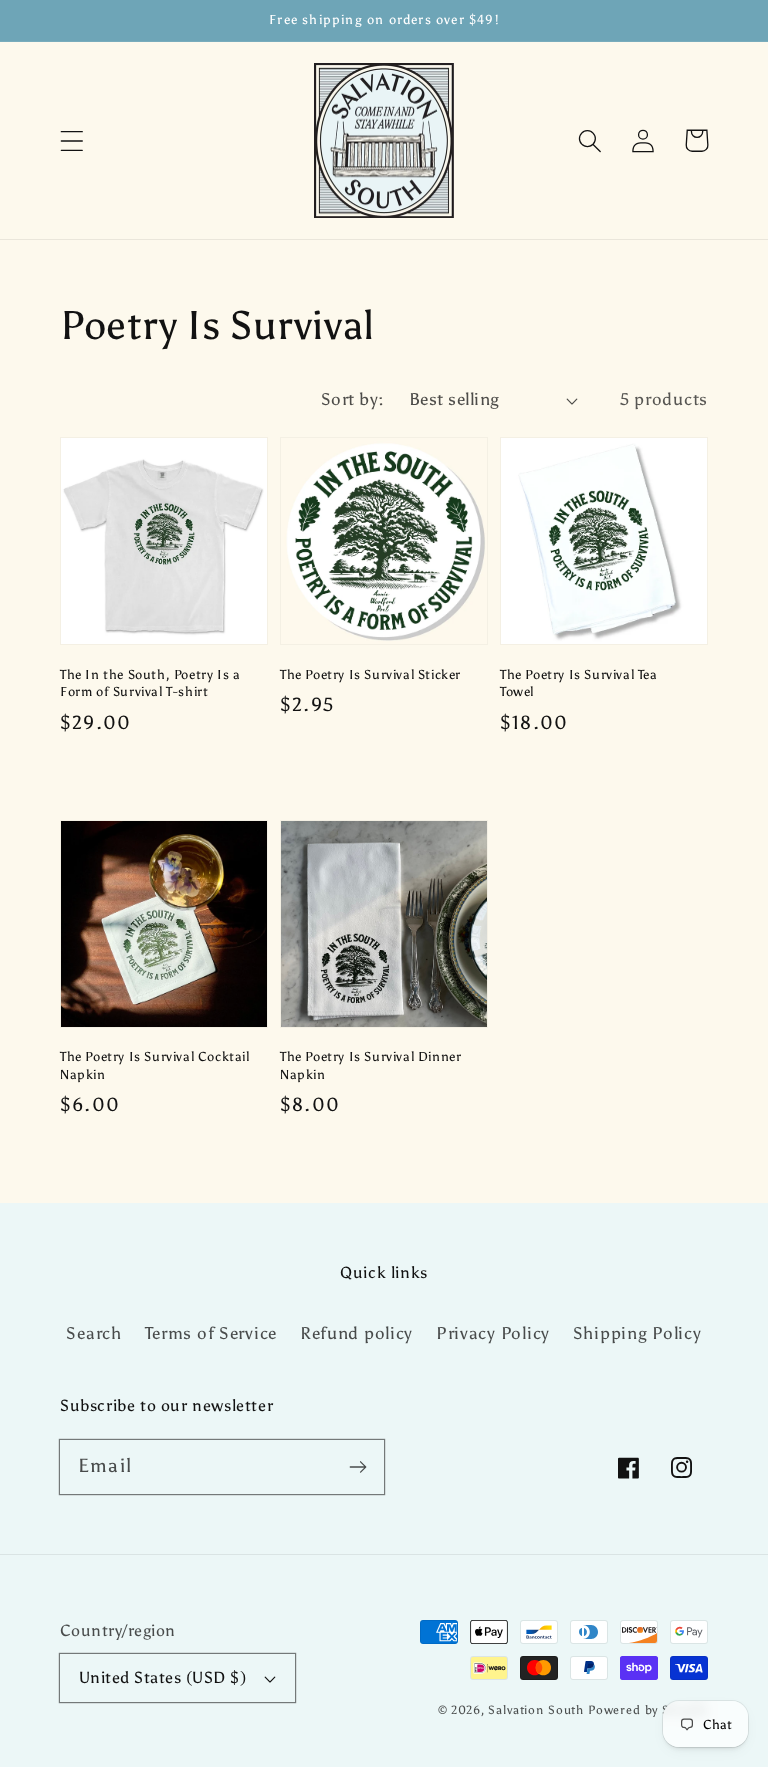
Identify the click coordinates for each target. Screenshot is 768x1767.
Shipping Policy (637, 1333)
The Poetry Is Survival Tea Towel (579, 683)
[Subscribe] (357, 1466)
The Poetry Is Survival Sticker (370, 674)
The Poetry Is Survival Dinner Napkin (370, 1065)
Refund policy (356, 1333)
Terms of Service (211, 1333)
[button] (72, 140)
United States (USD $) (162, 1677)
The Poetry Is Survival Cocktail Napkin (155, 1065)
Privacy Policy (493, 1333)
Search (93, 1333)
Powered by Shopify (648, 1710)
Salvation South (536, 1710)
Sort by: (353, 399)
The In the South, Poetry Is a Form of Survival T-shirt (150, 683)
